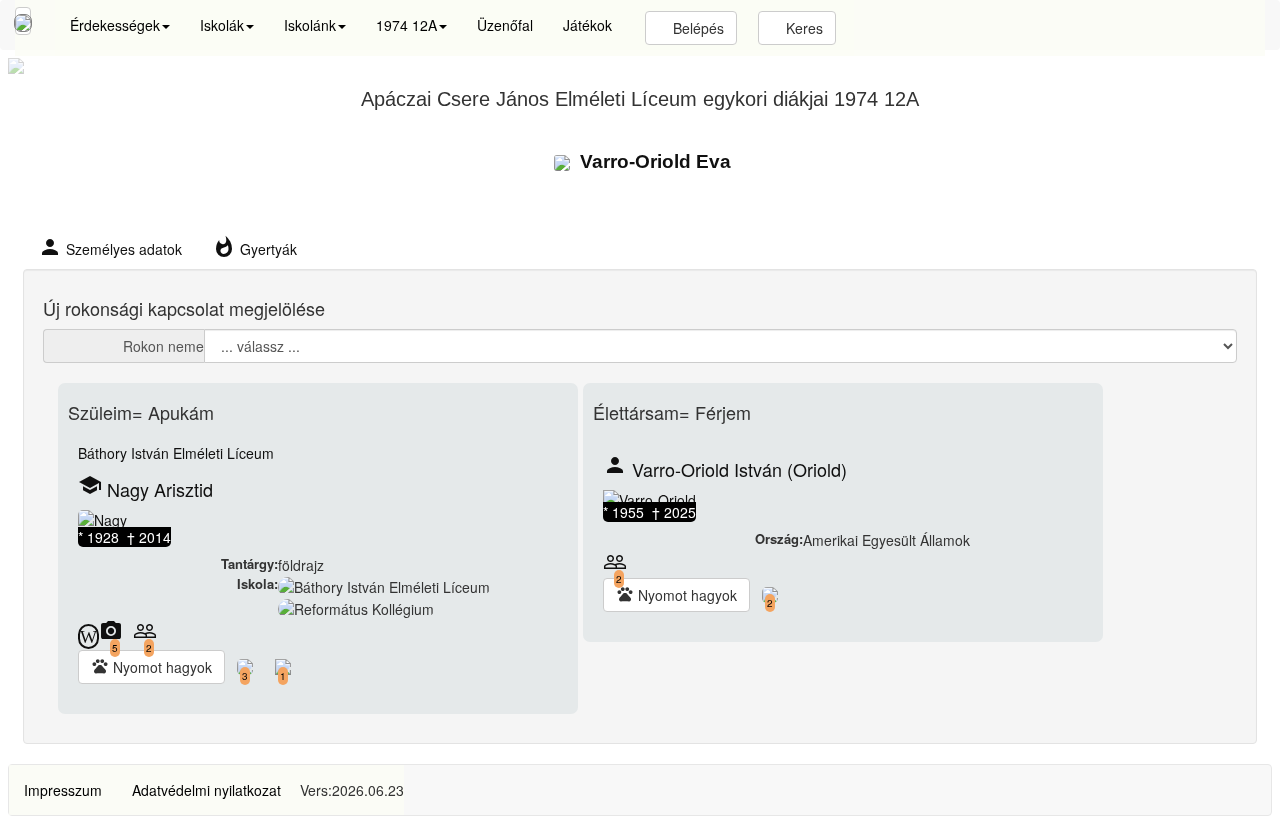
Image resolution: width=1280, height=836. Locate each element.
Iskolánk (310, 25)
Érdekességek (115, 25)
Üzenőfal (505, 25)
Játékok (587, 25)
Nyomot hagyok (151, 667)
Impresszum (63, 790)
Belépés (696, 28)
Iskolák (222, 25)
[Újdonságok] (23, 21)
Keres (802, 28)
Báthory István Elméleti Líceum (176, 453)
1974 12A (406, 25)
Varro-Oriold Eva (653, 161)
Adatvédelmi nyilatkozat (206, 790)
